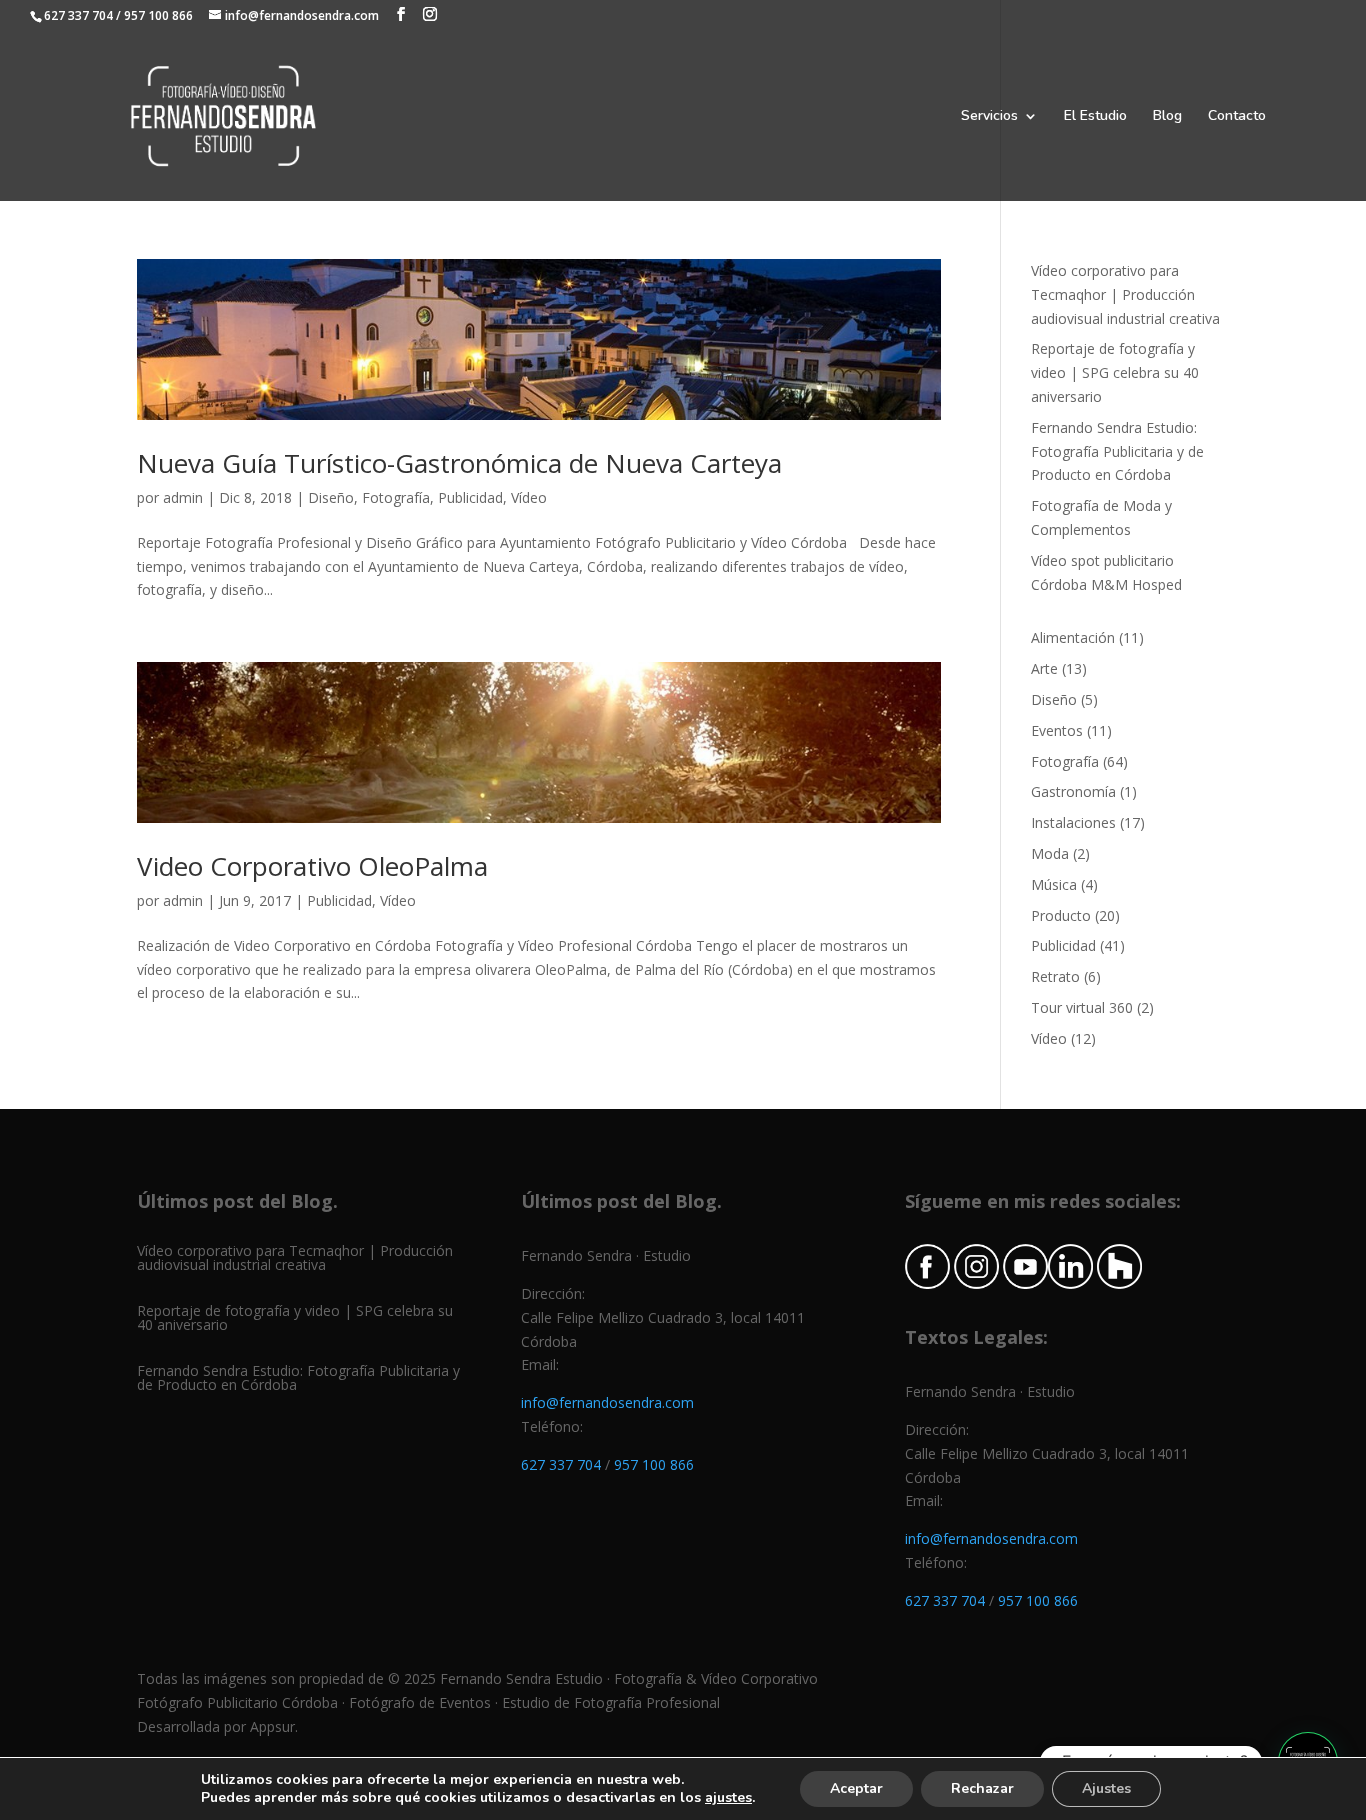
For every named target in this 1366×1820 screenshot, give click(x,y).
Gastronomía (1073, 791)
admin (183, 497)
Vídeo (529, 497)
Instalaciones (1073, 822)
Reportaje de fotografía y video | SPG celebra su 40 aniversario (1115, 372)
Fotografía (396, 497)
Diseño (331, 497)
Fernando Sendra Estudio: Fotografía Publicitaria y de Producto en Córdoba (1117, 451)
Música (1054, 884)
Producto (1061, 915)
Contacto (1237, 117)
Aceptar (856, 1788)
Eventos (1057, 730)
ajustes (728, 1798)
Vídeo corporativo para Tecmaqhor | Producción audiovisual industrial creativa (1125, 294)
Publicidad (470, 497)
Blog (1167, 117)
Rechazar (982, 1788)
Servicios (989, 117)
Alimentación (1073, 637)
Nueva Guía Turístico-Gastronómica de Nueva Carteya (459, 463)
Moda (1050, 853)
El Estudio (1095, 117)
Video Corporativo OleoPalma (312, 866)
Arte (1044, 668)
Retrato (1055, 976)
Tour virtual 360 (1082, 1007)
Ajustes (1106, 1788)
